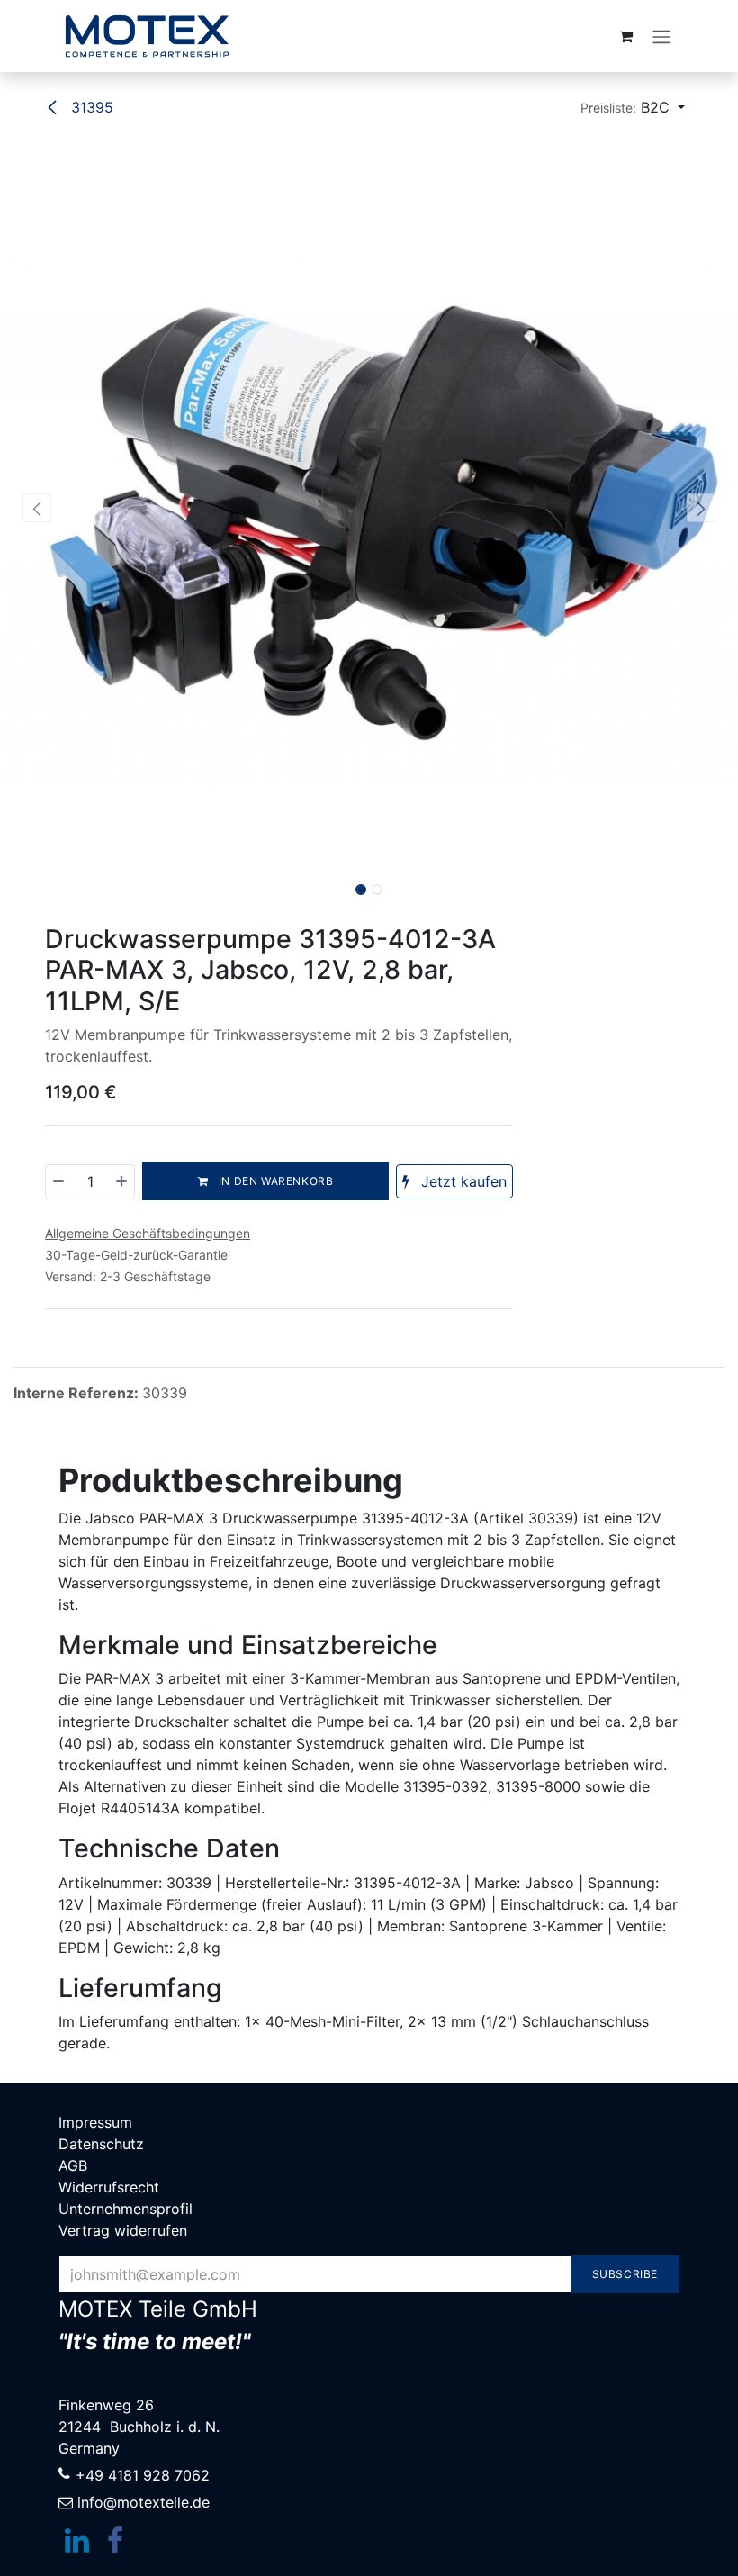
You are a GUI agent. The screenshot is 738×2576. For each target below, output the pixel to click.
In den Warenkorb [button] (274, 1181)
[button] (633, 107)
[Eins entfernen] (59, 1181)
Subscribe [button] (625, 2274)
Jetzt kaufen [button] (462, 1181)
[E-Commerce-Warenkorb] (625, 36)
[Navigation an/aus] (661, 36)
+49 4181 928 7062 (143, 2475)
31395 (90, 107)
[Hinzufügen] (121, 1181)
